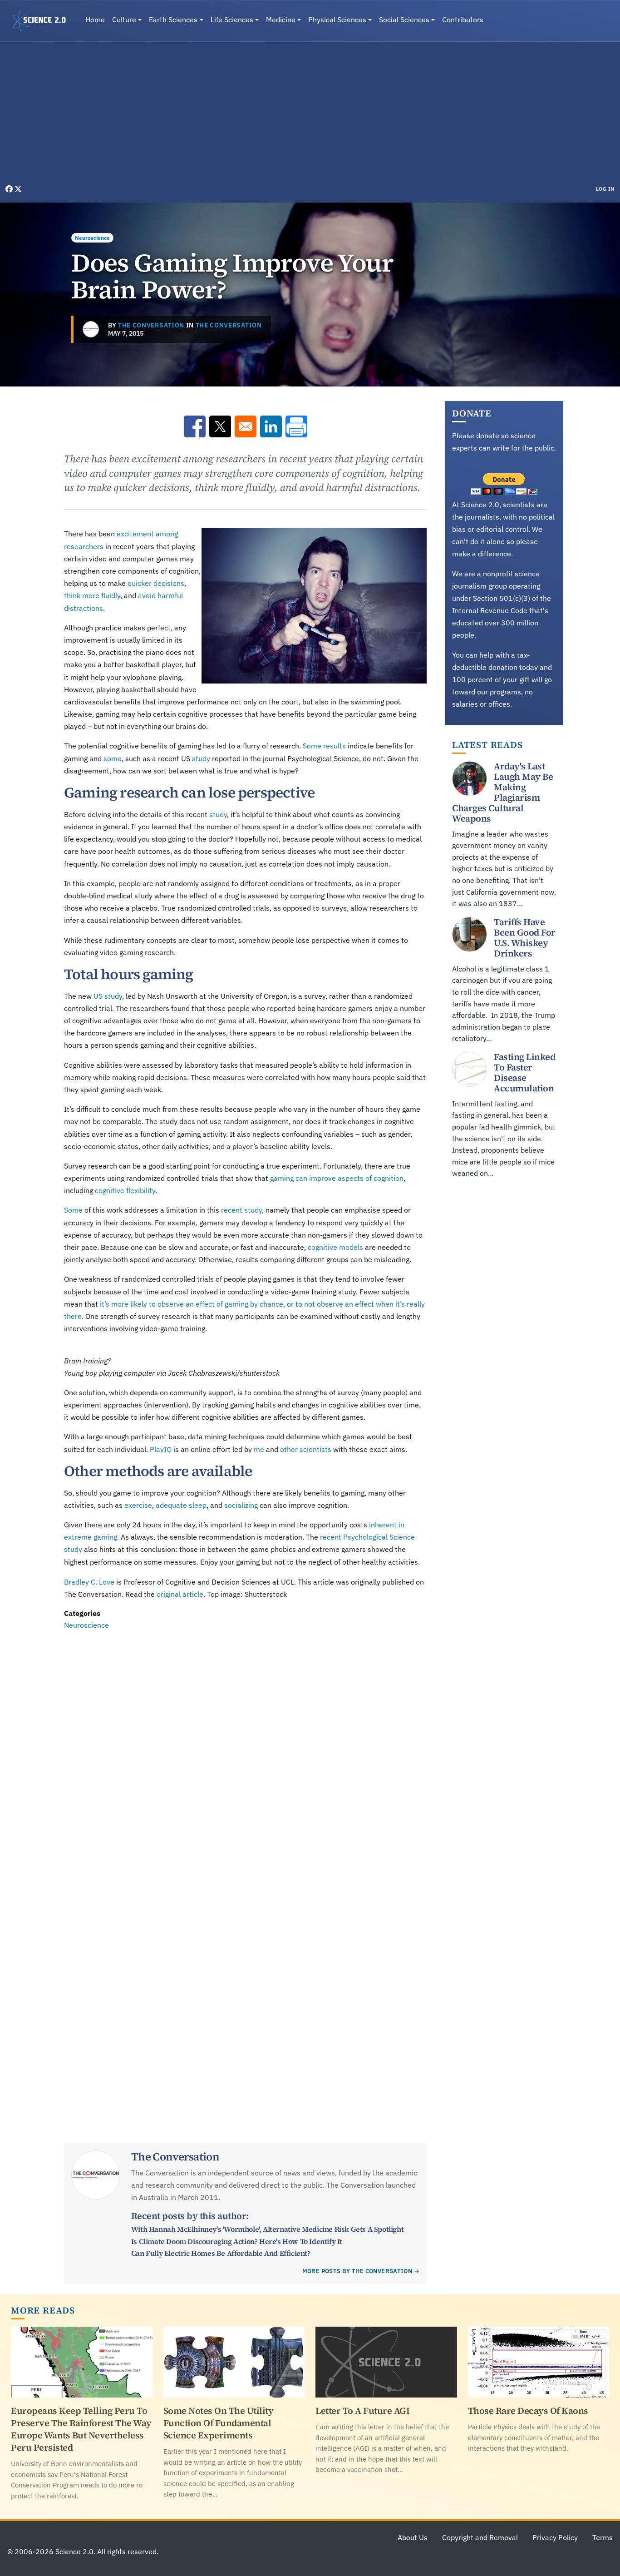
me (259, 1449)
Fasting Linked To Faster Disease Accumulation (524, 1073)
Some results (324, 746)
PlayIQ (161, 1449)
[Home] (43, 21)
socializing (241, 1505)
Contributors (463, 20)
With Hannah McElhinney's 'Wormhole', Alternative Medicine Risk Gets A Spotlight (267, 2229)
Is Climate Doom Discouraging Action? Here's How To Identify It (237, 2241)
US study (108, 996)
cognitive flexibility (125, 1190)
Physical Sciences (337, 20)
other (289, 1449)
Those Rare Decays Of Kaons (528, 2411)
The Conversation (151, 325)
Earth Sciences (173, 20)
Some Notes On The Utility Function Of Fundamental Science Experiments (219, 2423)
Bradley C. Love (89, 1582)
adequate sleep (181, 1505)
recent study (241, 1210)
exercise (138, 1505)
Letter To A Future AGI (362, 2411)
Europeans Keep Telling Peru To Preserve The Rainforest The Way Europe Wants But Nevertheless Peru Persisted (81, 2429)
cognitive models (335, 1247)
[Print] (296, 426)
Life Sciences (232, 20)
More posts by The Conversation (357, 2271)
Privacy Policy (555, 2537)
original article (180, 1594)
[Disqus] (245, 1756)
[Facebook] (10, 189)
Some (73, 1210)
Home (95, 20)
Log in (605, 189)
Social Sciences (404, 20)
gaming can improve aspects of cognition (337, 1178)
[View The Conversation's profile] (91, 329)
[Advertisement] (310, 115)
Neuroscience (92, 238)
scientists (315, 1449)
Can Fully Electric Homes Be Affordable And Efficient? (221, 2253)
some (113, 758)
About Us (413, 2537)
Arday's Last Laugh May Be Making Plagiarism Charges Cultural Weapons (502, 792)
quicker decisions (156, 583)
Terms (603, 2537)
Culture (124, 20)
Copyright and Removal (480, 2537)
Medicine (281, 20)
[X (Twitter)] (18, 189)
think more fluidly (92, 595)
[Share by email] (246, 426)
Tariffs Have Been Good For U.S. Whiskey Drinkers (525, 938)
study (201, 758)
